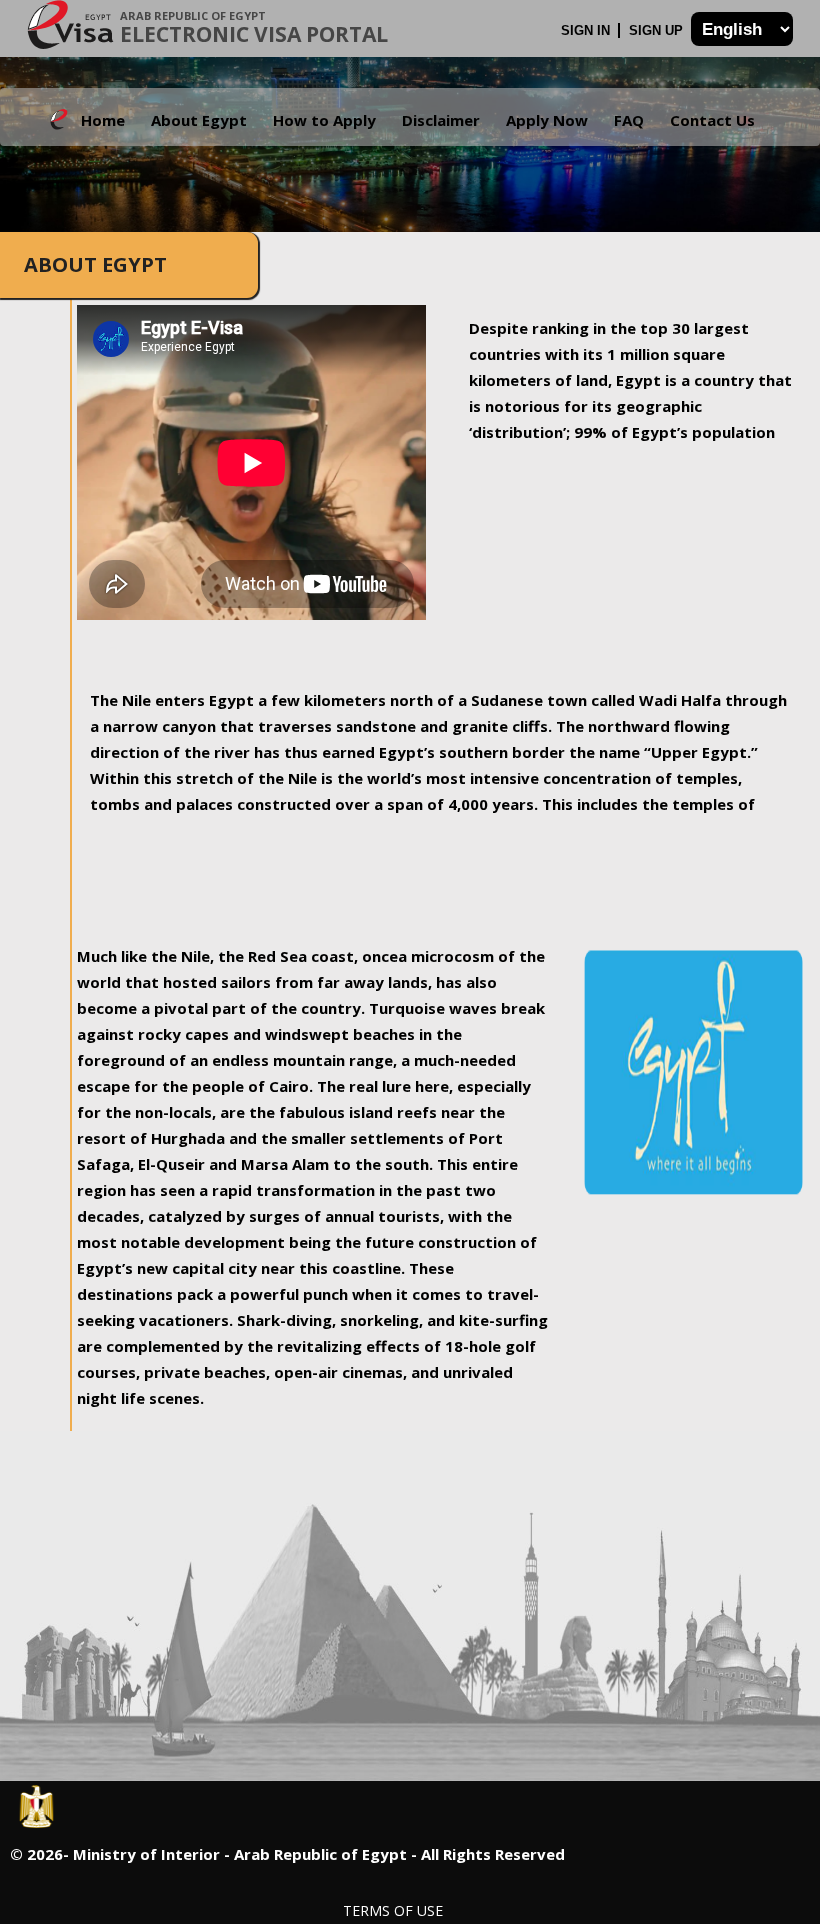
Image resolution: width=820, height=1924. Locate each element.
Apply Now (547, 120)
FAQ (629, 120)
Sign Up (658, 30)
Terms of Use (393, 1910)
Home (103, 120)
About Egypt (199, 120)
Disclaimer (441, 120)
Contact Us (712, 120)
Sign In (587, 30)
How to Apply (324, 120)
